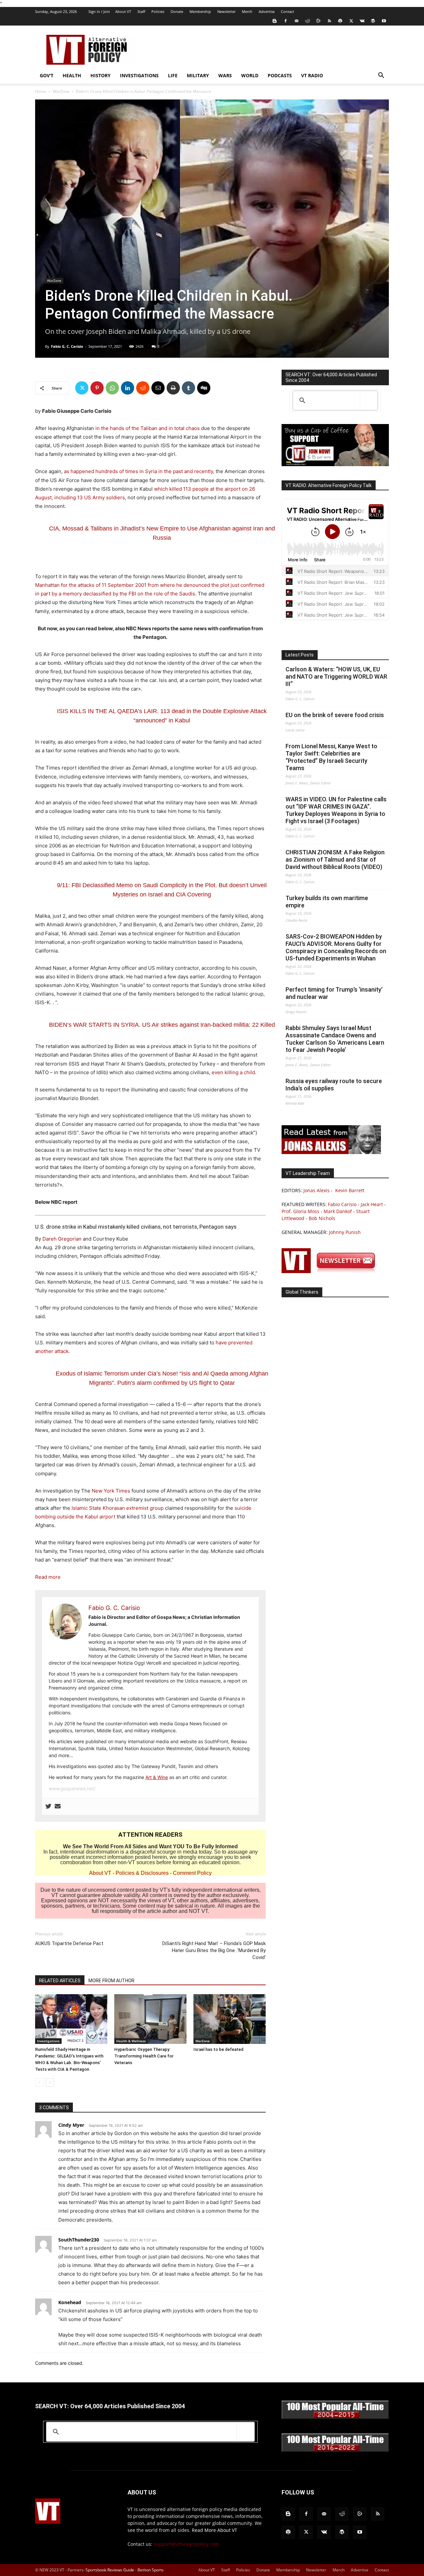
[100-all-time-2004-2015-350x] (335, 2417)
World (250, 75)
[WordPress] (373, 21)
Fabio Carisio (342, 1204)
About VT (123, 11)
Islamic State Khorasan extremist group (118, 1508)
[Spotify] (340, 21)
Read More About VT (214, 2530)
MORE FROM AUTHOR (111, 1981)
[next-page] (50, 2083)
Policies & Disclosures (142, 1873)
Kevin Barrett (350, 1190)
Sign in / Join (99, 11)
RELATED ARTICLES (60, 1981)
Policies (158, 11)
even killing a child (233, 1072)
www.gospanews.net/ (72, 1788)
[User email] (58, 1807)
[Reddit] (307, 21)
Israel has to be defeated (218, 2049)
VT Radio (312, 75)
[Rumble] (318, 21)
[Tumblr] (188, 388)
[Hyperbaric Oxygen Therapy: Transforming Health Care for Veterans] (150, 2019)
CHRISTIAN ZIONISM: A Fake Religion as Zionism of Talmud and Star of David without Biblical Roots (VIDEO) (335, 859)
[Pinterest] (97, 388)
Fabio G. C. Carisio (67, 346)
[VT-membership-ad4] (335, 464)
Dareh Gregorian (62, 1239)
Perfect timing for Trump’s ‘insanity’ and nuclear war (334, 993)
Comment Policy (192, 1873)
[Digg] (204, 388)
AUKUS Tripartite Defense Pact (69, 1943)
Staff (141, 11)
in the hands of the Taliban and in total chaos (148, 428)
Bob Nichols (322, 1218)
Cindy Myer (71, 2125)
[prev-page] (39, 2083)
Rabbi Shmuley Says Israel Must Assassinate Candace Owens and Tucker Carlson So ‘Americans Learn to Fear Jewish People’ (335, 1039)
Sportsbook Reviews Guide (110, 2570)
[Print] (173, 388)
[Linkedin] (128, 388)
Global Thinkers (302, 1292)
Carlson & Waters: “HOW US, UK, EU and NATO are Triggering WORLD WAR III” (336, 676)
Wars (225, 75)
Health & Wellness (131, 2041)
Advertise (267, 11)
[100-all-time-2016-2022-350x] (335, 2450)
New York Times (111, 1491)
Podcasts (280, 75)
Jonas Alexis (317, 1190)
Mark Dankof (338, 1211)
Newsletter (226, 11)
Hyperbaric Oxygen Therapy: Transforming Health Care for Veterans (144, 2056)
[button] (381, 76)
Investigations (139, 75)
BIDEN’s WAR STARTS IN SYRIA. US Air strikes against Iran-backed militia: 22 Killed (162, 1025)
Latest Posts (300, 655)
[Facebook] (286, 21)
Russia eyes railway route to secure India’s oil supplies (334, 1085)
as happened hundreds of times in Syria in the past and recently (138, 471)
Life (173, 75)
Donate (177, 11)
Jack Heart (372, 1204)
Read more (48, 1577)
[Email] (158, 388)
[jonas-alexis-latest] (331, 1152)
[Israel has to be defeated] (230, 2019)
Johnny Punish (345, 1232)
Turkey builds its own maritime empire (327, 902)
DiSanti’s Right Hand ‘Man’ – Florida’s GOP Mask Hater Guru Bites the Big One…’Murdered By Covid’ (214, 1950)
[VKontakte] (362, 21)
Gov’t (47, 75)
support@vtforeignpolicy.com (186, 2544)
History (101, 75)
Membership (200, 11)
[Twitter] (351, 21)
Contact (288, 11)
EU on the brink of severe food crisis (335, 715)
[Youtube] (384, 21)
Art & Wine (157, 1777)
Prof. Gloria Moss (300, 1211)
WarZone (61, 91)
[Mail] (296, 21)
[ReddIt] (143, 388)
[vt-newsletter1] (331, 1271)
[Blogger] (275, 21)
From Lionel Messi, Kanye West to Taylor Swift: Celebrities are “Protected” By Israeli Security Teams (331, 757)
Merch (247, 11)
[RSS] (329, 21)
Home (41, 91)
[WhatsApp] (112, 388)
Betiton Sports (151, 2570)
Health (72, 75)
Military (198, 75)
